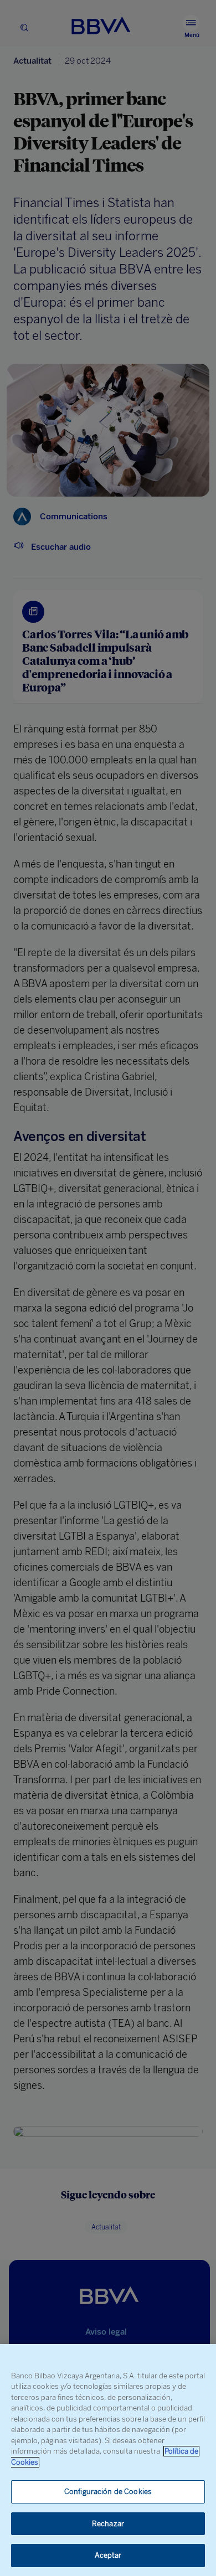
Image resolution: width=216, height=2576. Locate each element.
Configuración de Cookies (108, 2492)
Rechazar (108, 2524)
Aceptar (108, 2555)
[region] (108, 2460)
